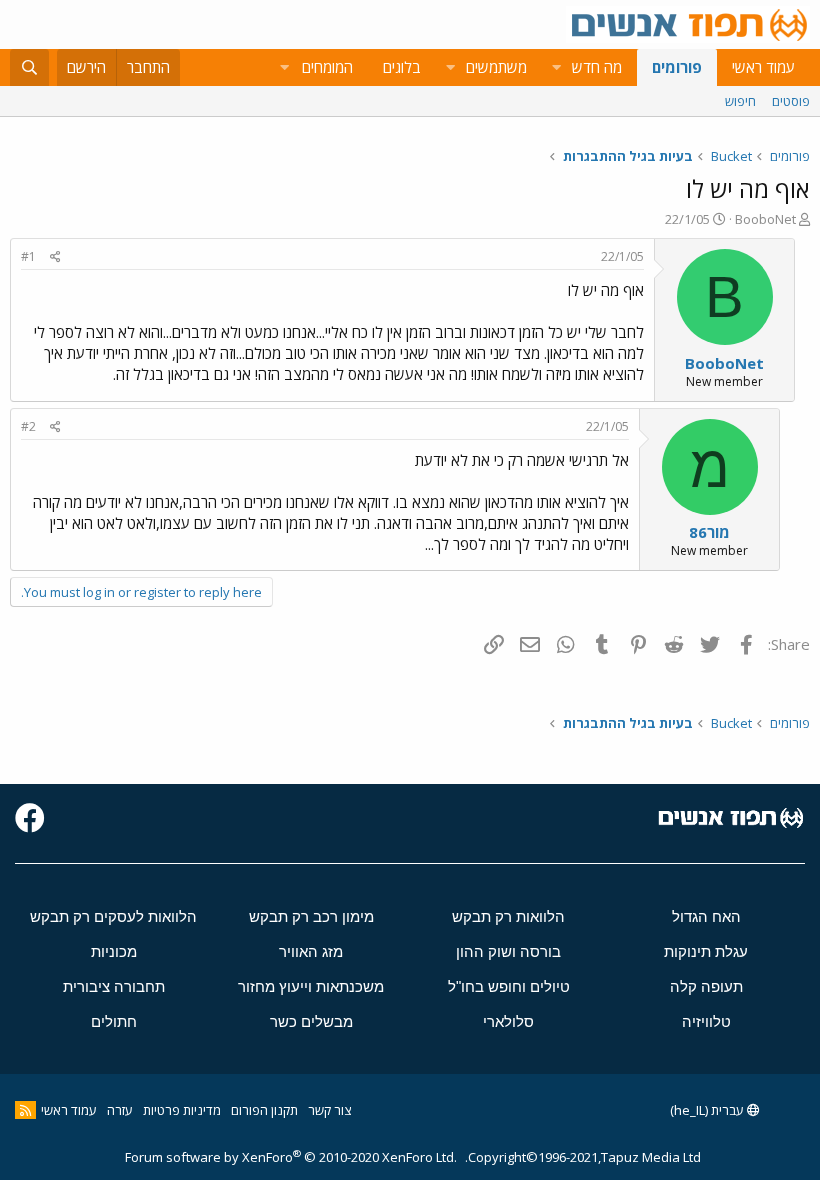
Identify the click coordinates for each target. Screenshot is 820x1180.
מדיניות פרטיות (182, 1110)
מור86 (709, 532)
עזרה (120, 1110)
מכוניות (114, 951)
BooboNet (765, 219)
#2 (28, 426)
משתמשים (496, 67)
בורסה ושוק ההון (508, 951)
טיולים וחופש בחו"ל (509, 986)
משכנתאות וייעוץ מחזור (311, 986)
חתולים (114, 1021)
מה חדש (597, 67)
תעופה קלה (706, 986)
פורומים (677, 67)
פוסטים (791, 101)
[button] (556, 67)
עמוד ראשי (763, 67)
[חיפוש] (29, 67)
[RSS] (25, 1110)
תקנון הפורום (264, 1110)
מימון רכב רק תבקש (311, 916)
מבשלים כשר (311, 1021)
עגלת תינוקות (706, 951)
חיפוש (740, 101)
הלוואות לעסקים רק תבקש (113, 916)
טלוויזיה (706, 1021)
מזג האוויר (311, 951)
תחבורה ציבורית (114, 986)
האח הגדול (706, 916)
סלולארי (508, 1021)
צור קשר (329, 1110)
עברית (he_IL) (708, 1110)
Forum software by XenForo (291, 1157)
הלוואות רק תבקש (508, 916)
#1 (28, 256)
